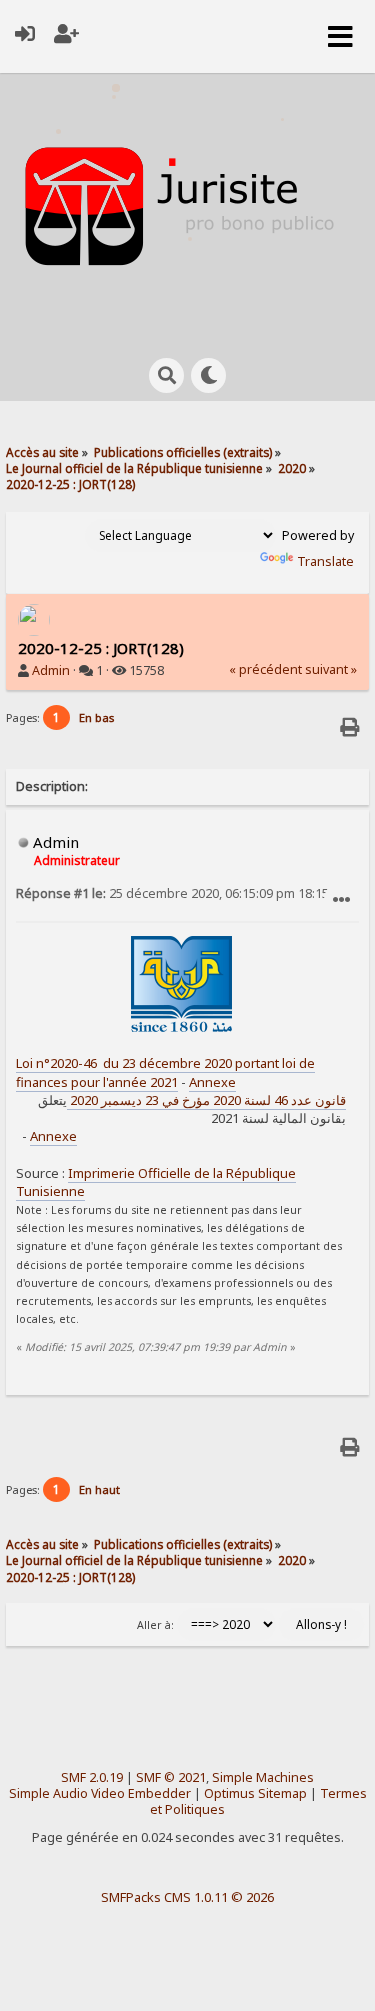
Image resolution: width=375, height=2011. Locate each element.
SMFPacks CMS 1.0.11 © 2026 (187, 1897)
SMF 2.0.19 (92, 1777)
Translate (325, 561)
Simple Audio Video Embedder (100, 1793)
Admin (51, 670)
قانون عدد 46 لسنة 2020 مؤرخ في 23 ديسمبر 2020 (206, 1100)
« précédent (265, 669)
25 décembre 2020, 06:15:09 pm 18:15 (172, 893)
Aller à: (155, 1625)
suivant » (331, 669)
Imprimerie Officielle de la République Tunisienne (156, 1182)
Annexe (212, 1082)
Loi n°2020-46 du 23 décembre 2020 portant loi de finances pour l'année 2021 (165, 1072)
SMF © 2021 (171, 1777)
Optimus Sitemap (255, 1793)
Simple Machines (263, 1777)
